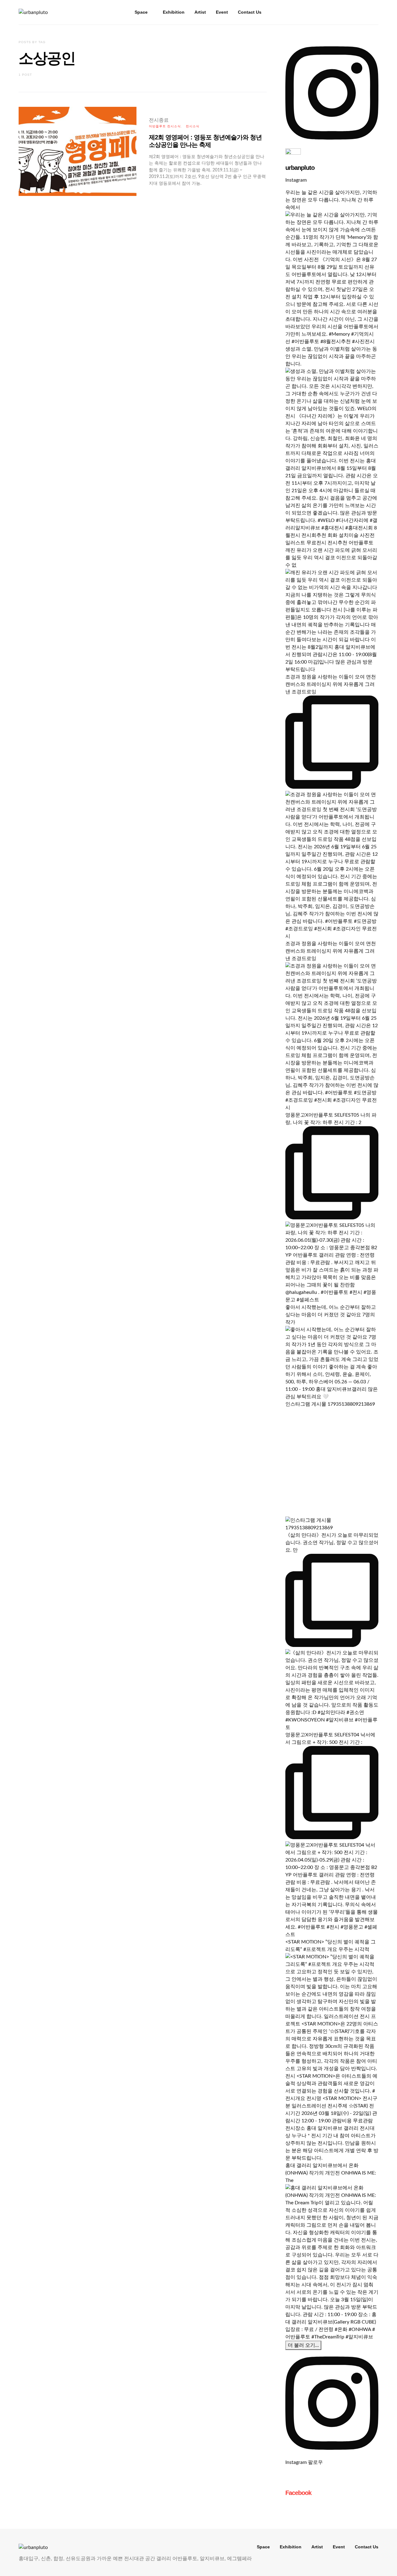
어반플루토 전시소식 (165, 126)
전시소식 (193, 126)
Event (222, 12)
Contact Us (250, 12)
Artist (200, 12)
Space (141, 12)
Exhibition (174, 12)
